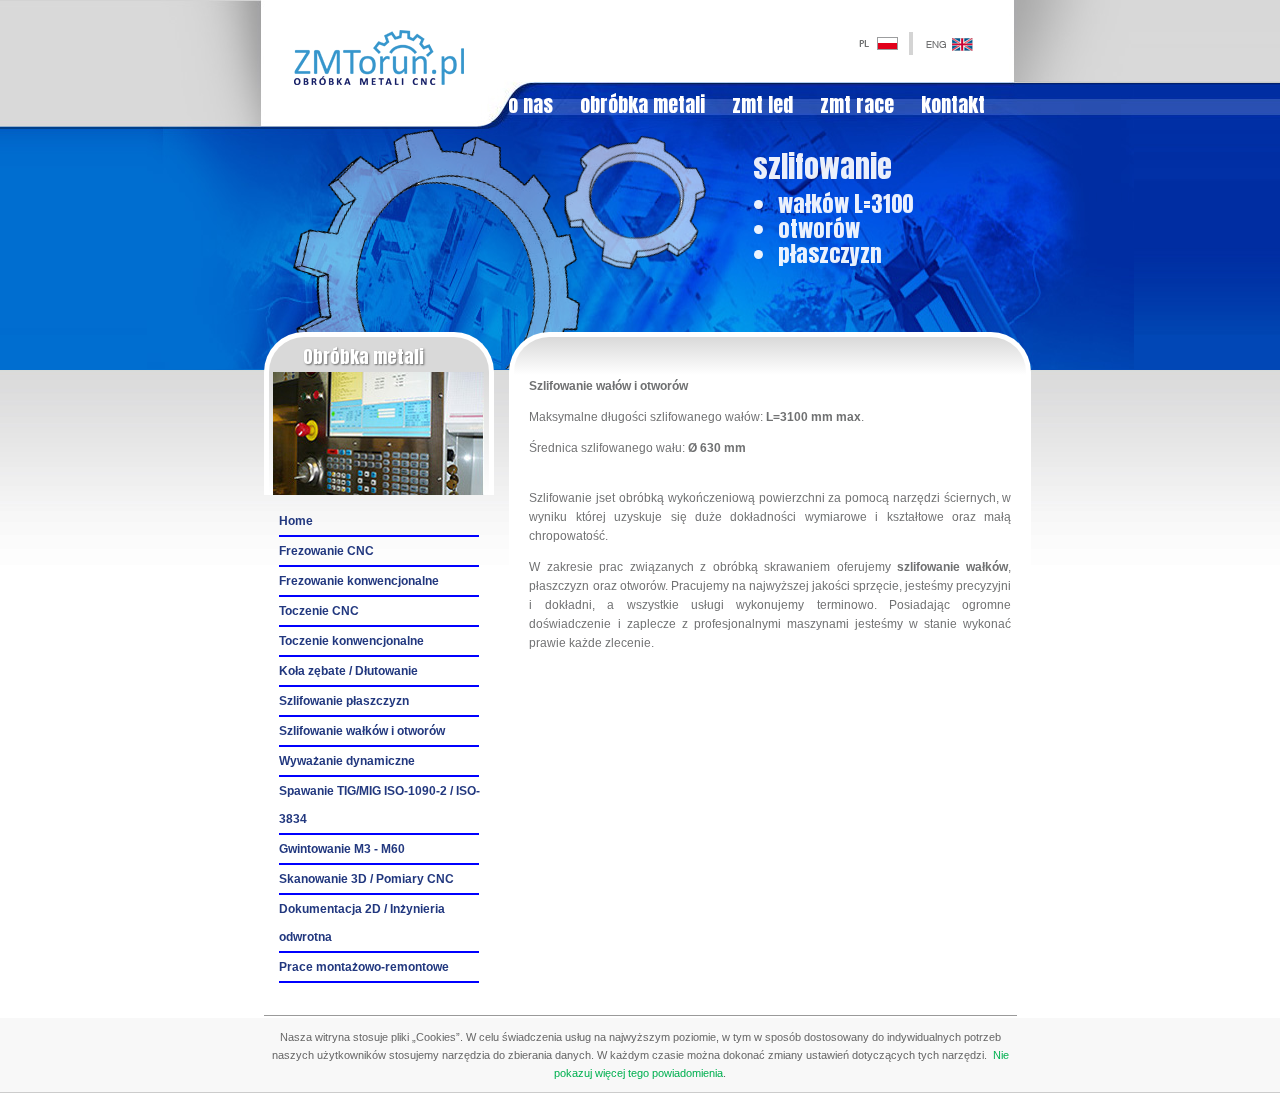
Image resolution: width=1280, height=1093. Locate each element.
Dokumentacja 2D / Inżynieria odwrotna (362, 923)
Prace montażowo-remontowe (364, 967)
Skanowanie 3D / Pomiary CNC (366, 879)
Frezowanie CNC (326, 551)
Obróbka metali (642, 105)
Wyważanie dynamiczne (347, 761)
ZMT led (762, 105)
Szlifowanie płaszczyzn (344, 701)
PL (859, 43)
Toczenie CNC (319, 611)
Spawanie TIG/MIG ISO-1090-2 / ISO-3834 (379, 805)
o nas (530, 105)
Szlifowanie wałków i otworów (362, 731)
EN (924, 43)
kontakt (953, 105)
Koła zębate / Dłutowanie (348, 671)
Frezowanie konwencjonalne (359, 581)
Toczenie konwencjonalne (351, 641)
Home (296, 521)
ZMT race (857, 105)
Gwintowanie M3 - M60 (342, 849)
